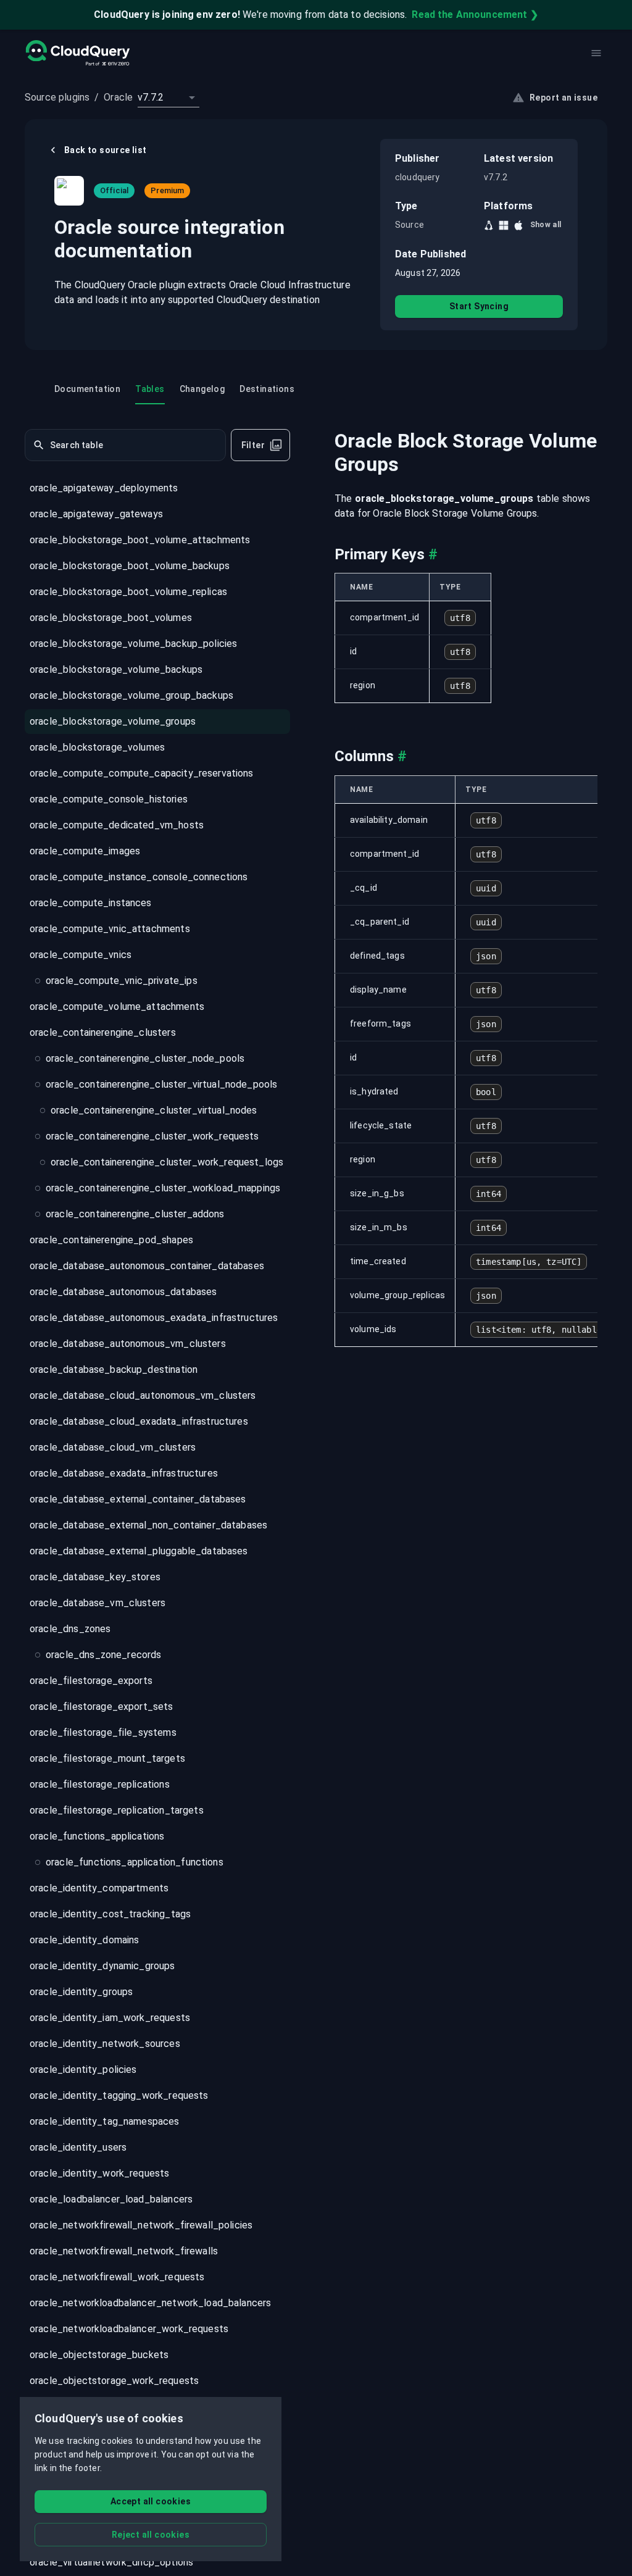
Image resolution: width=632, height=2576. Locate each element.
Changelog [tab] (202, 389)
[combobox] (168, 98)
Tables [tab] (150, 389)
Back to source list (106, 150)
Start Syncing (479, 306)
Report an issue (563, 98)
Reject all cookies (151, 2535)
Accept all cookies (151, 2501)
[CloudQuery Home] (77, 53)
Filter (253, 445)
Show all (546, 225)
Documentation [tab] (87, 389)
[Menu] (596, 53)
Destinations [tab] (267, 389)
